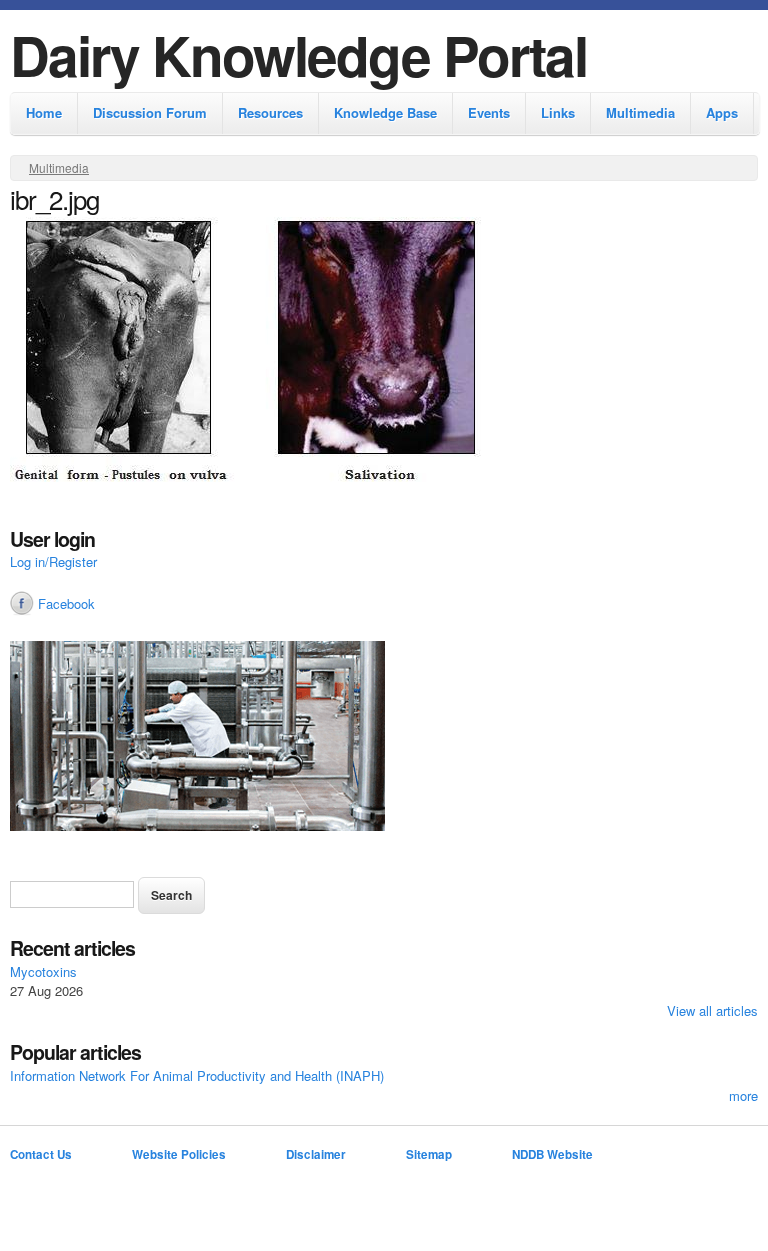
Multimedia (640, 112)
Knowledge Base (385, 112)
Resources (270, 112)
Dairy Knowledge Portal (298, 54)
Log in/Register (53, 561)
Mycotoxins (43, 971)
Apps (722, 112)
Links (558, 112)
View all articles (712, 1010)
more (743, 1095)
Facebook (66, 603)
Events (489, 112)
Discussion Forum (150, 112)
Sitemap (429, 1154)
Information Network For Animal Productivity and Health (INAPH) (197, 1075)
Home (44, 112)
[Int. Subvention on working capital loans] (384, 738)
